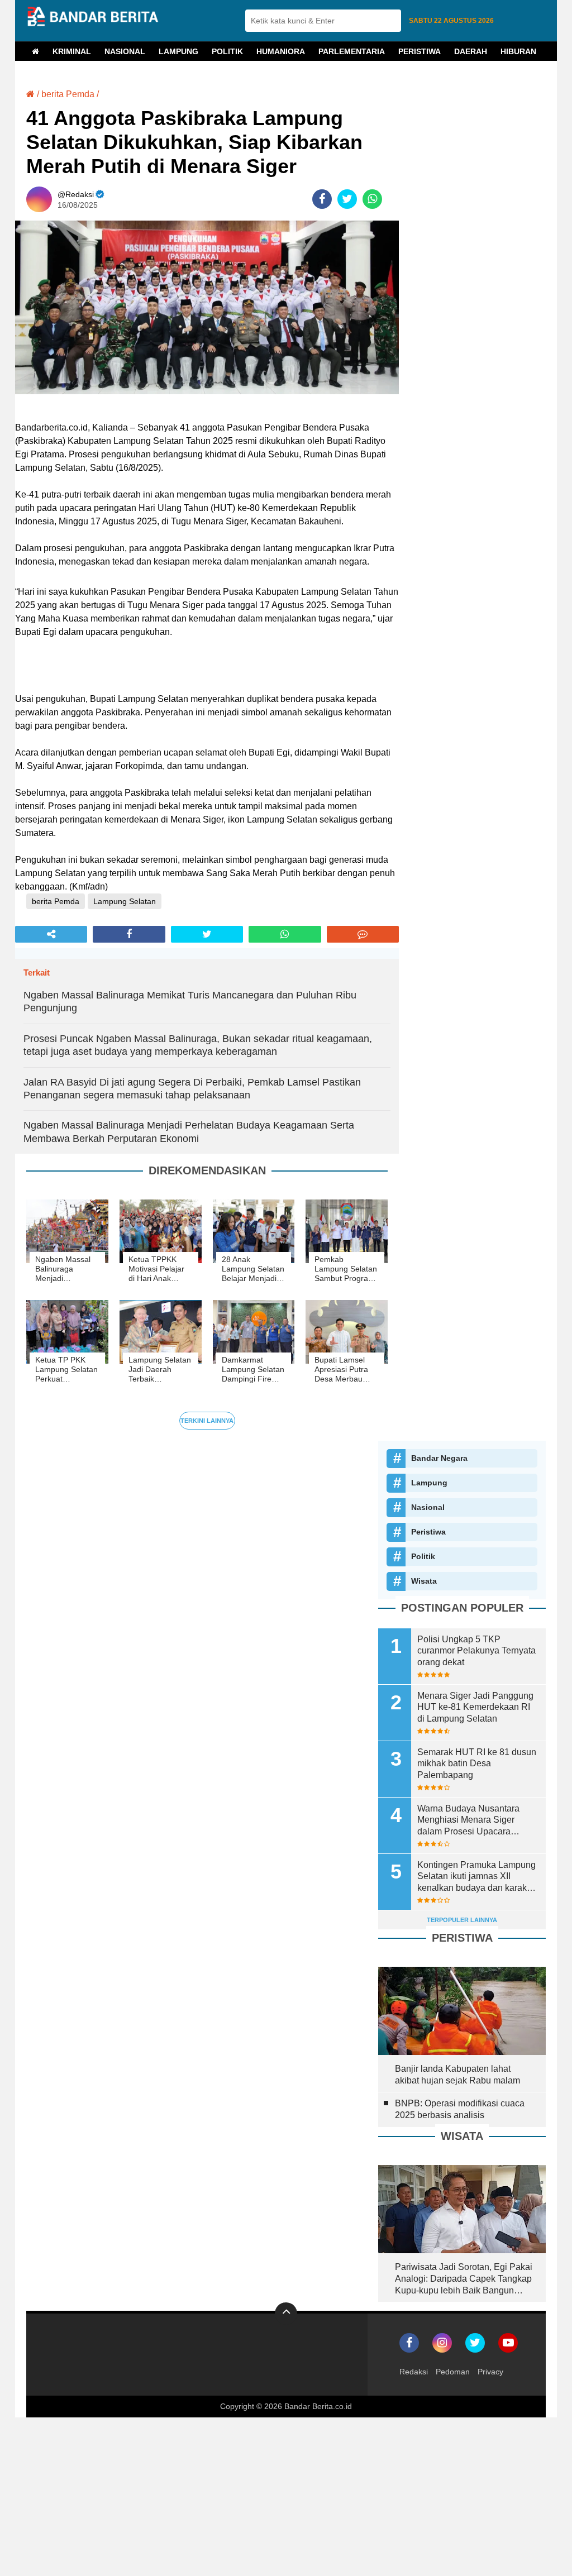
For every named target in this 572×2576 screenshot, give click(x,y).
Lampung (178, 51)
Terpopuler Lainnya (462, 1920)
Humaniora (281, 51)
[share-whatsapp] (372, 199)
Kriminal (72, 51)
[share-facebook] (322, 199)
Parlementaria (352, 51)
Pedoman (453, 2372)
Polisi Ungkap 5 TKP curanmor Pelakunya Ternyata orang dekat (476, 1651)
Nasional (125, 51)
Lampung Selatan (125, 901)
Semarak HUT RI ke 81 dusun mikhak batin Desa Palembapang (477, 1764)
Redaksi (414, 2372)
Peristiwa (420, 51)
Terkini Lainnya (207, 1421)
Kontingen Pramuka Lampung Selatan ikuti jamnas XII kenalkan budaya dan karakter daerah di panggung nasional (477, 1877)
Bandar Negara (439, 1458)
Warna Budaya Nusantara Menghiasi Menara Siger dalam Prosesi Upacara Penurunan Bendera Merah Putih (471, 1821)
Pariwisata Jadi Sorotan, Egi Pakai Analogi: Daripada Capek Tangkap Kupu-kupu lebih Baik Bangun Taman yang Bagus (464, 2279)
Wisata (424, 1581)
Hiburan (518, 51)
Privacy (490, 2372)
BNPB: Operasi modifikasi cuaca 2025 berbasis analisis (460, 2109)
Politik (227, 51)
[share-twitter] (347, 199)
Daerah (471, 51)
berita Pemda (68, 94)
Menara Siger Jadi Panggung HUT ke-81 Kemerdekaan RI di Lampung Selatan (475, 1707)
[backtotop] (286, 2314)
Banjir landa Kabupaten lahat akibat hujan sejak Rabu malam (457, 2075)
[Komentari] (363, 934)
